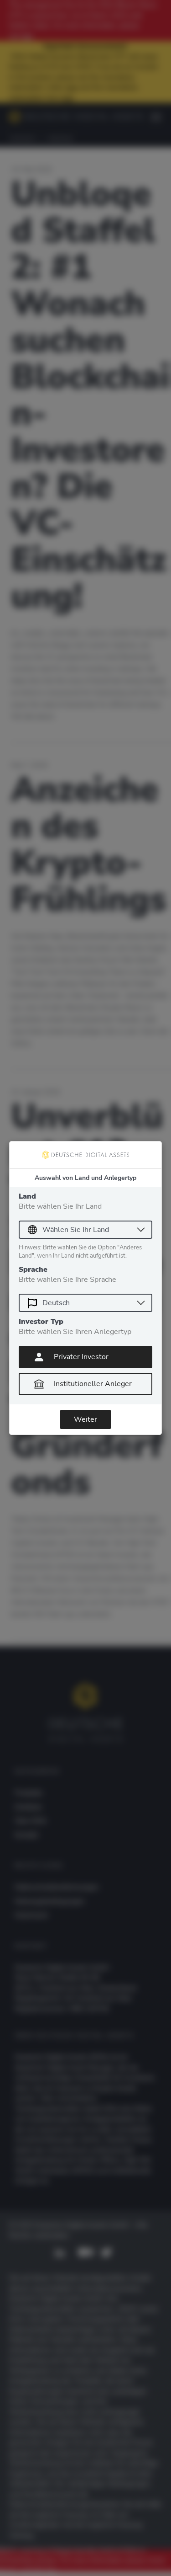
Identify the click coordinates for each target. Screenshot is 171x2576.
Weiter (85, 1419)
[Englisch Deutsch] (85, 1303)
